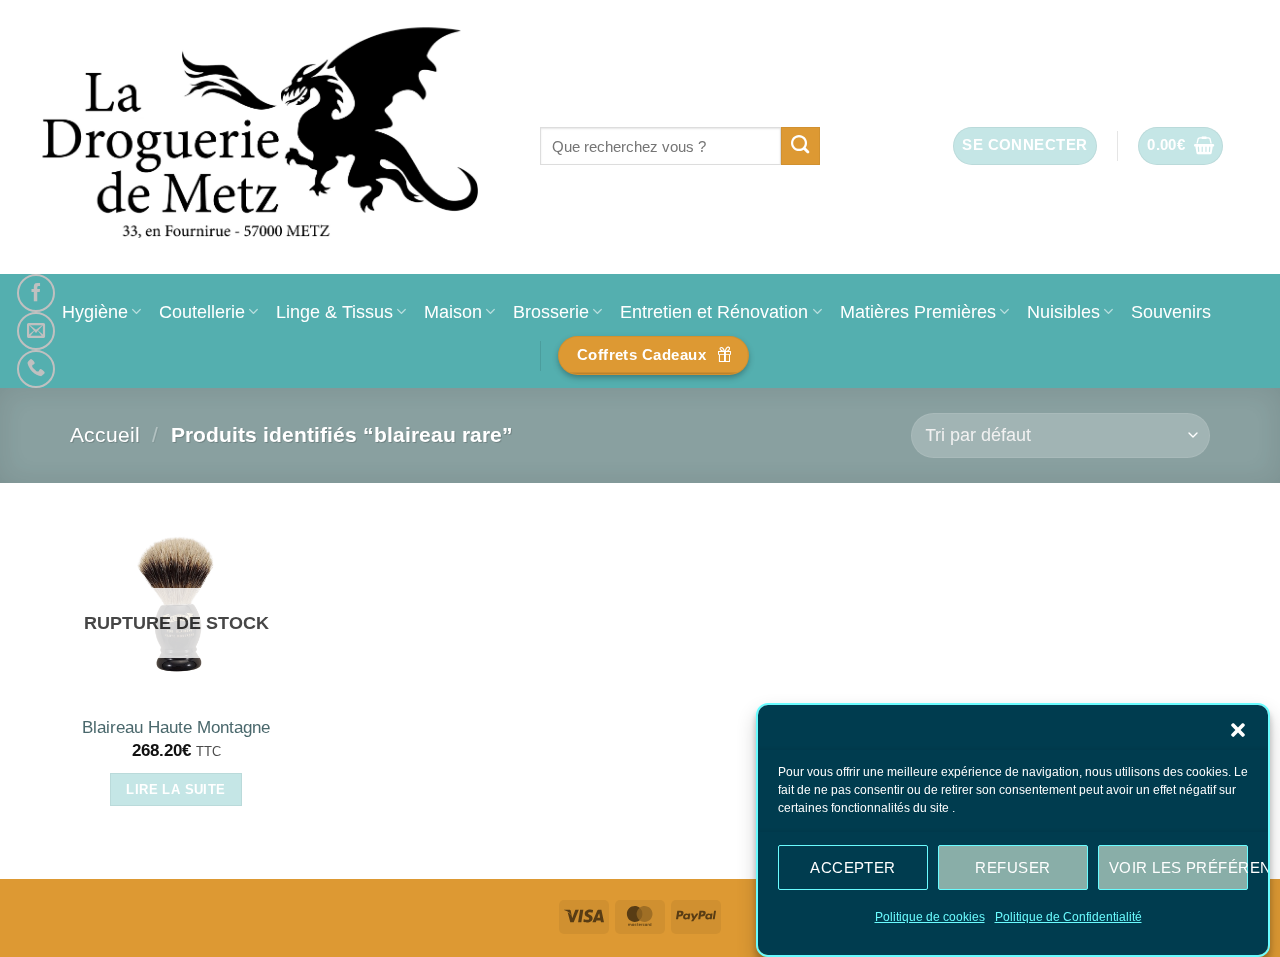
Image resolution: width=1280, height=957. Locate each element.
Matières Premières (918, 311)
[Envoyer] (800, 146)
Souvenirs (1171, 311)
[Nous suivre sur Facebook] (36, 293)
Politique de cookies (930, 917)
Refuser (1012, 866)
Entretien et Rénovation (714, 311)
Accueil (105, 434)
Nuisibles (1063, 311)
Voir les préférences (1178, 866)
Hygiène (95, 311)
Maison (453, 311)
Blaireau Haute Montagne (176, 727)
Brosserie (551, 311)
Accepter (853, 866)
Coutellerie (202, 311)
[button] (1238, 730)
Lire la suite (175, 789)
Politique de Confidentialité (1068, 917)
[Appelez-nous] (36, 369)
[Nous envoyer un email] (36, 331)
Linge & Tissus (334, 311)
